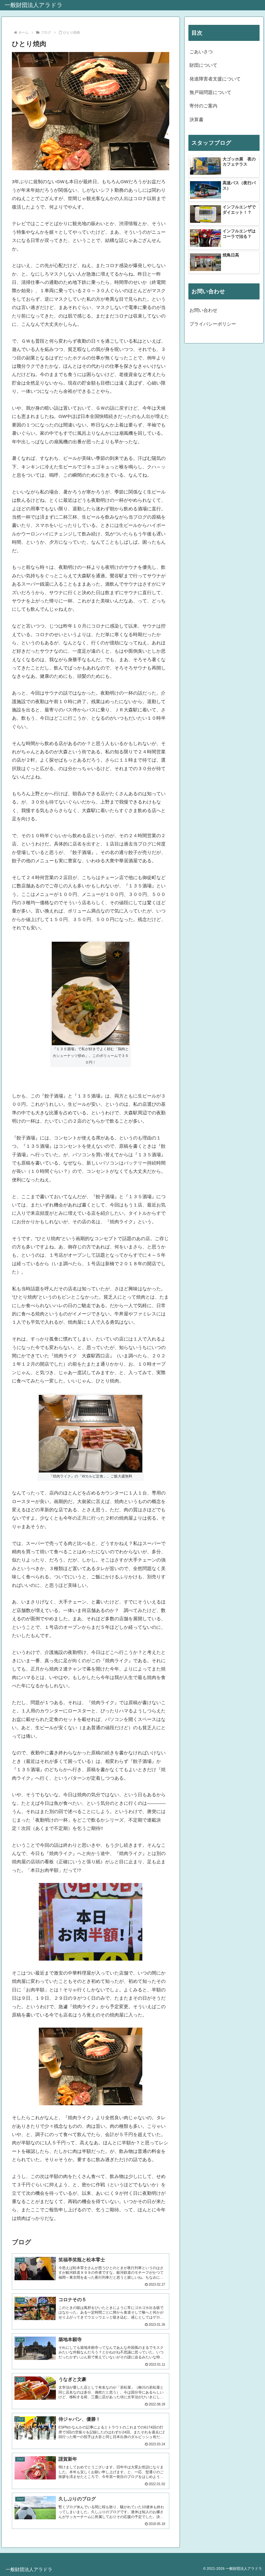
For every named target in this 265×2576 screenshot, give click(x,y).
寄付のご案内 (203, 106)
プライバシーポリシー (213, 324)
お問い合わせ (203, 310)
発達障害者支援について (215, 79)
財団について (203, 65)
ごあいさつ (201, 52)
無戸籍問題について (210, 92)
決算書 (196, 120)
